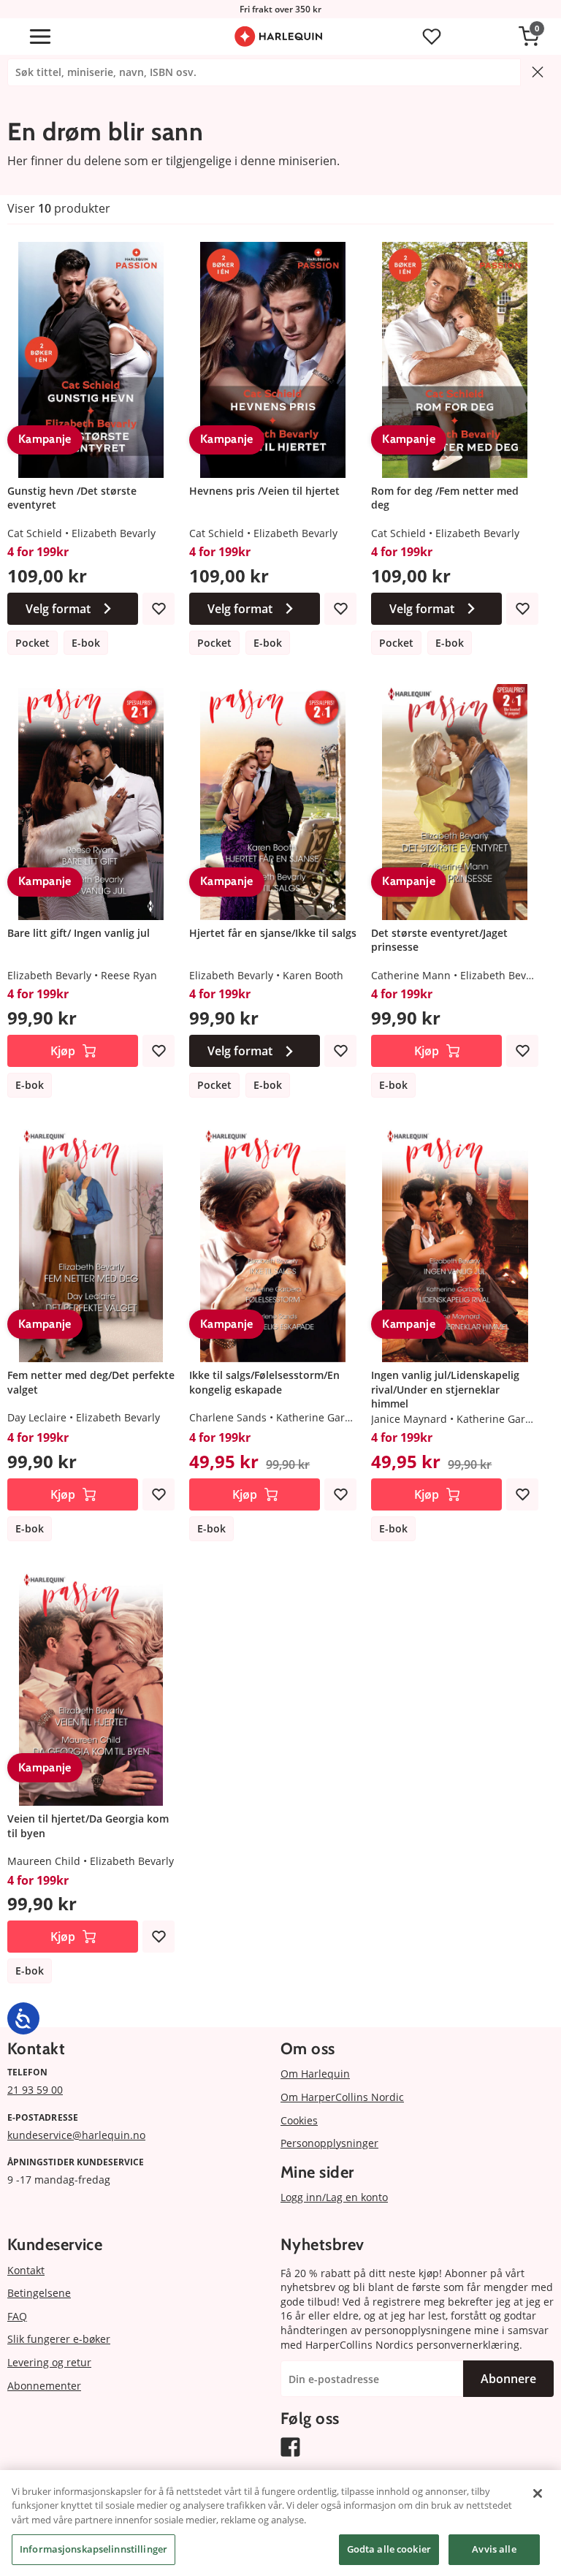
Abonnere (508, 2379)
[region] (280, 2523)
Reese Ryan (129, 975)
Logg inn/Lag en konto (334, 2197)
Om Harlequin (315, 2074)
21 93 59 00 (35, 2090)
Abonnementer (44, 2386)
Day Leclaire (37, 1417)
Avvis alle (494, 2549)
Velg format (58, 609)
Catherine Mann (411, 975)
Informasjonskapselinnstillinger (93, 2549)
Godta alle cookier (389, 2549)
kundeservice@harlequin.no (76, 2135)
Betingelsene (39, 2293)
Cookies (299, 2120)
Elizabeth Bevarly (114, 533)
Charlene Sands (228, 1417)
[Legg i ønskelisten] (159, 609)
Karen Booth (313, 975)
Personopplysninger (329, 2143)
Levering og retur (49, 2362)
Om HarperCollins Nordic (342, 2097)
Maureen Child (44, 1861)
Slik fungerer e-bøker (59, 2339)
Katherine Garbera (322, 1417)
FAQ (17, 2316)
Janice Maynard (409, 1419)
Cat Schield (35, 533)
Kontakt (26, 2270)
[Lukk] (538, 2493)
